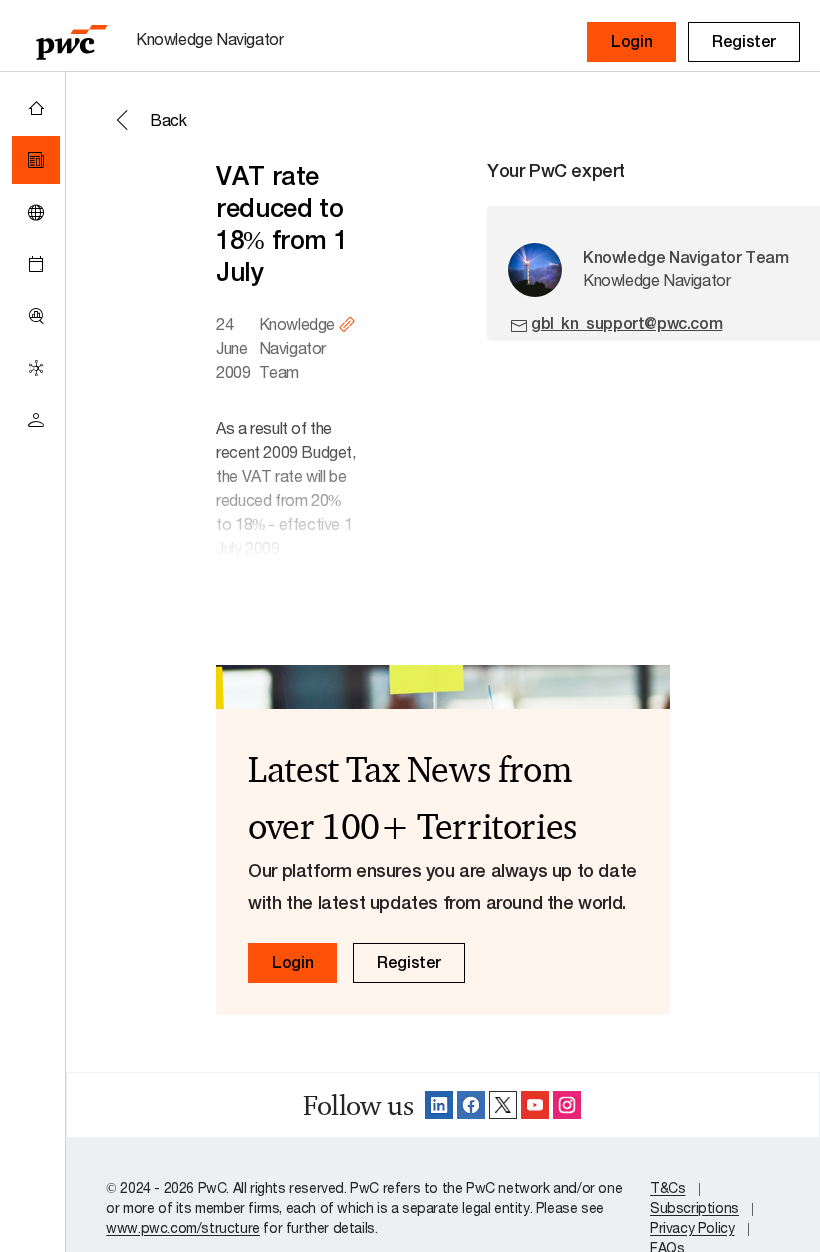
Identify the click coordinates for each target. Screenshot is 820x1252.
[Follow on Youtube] (535, 1105)
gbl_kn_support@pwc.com (626, 323)
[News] (36, 160)
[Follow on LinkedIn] (439, 1105)
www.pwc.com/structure (183, 1227)
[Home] (36, 108)
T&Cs (667, 1187)
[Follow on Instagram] (567, 1105)
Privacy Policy (692, 1227)
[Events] (36, 264)
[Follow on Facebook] (471, 1105)
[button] (631, 42)
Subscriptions (694, 1207)
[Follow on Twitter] (503, 1105)
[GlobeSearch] (36, 212)
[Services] (36, 368)
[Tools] (36, 316)
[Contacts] (36, 420)
